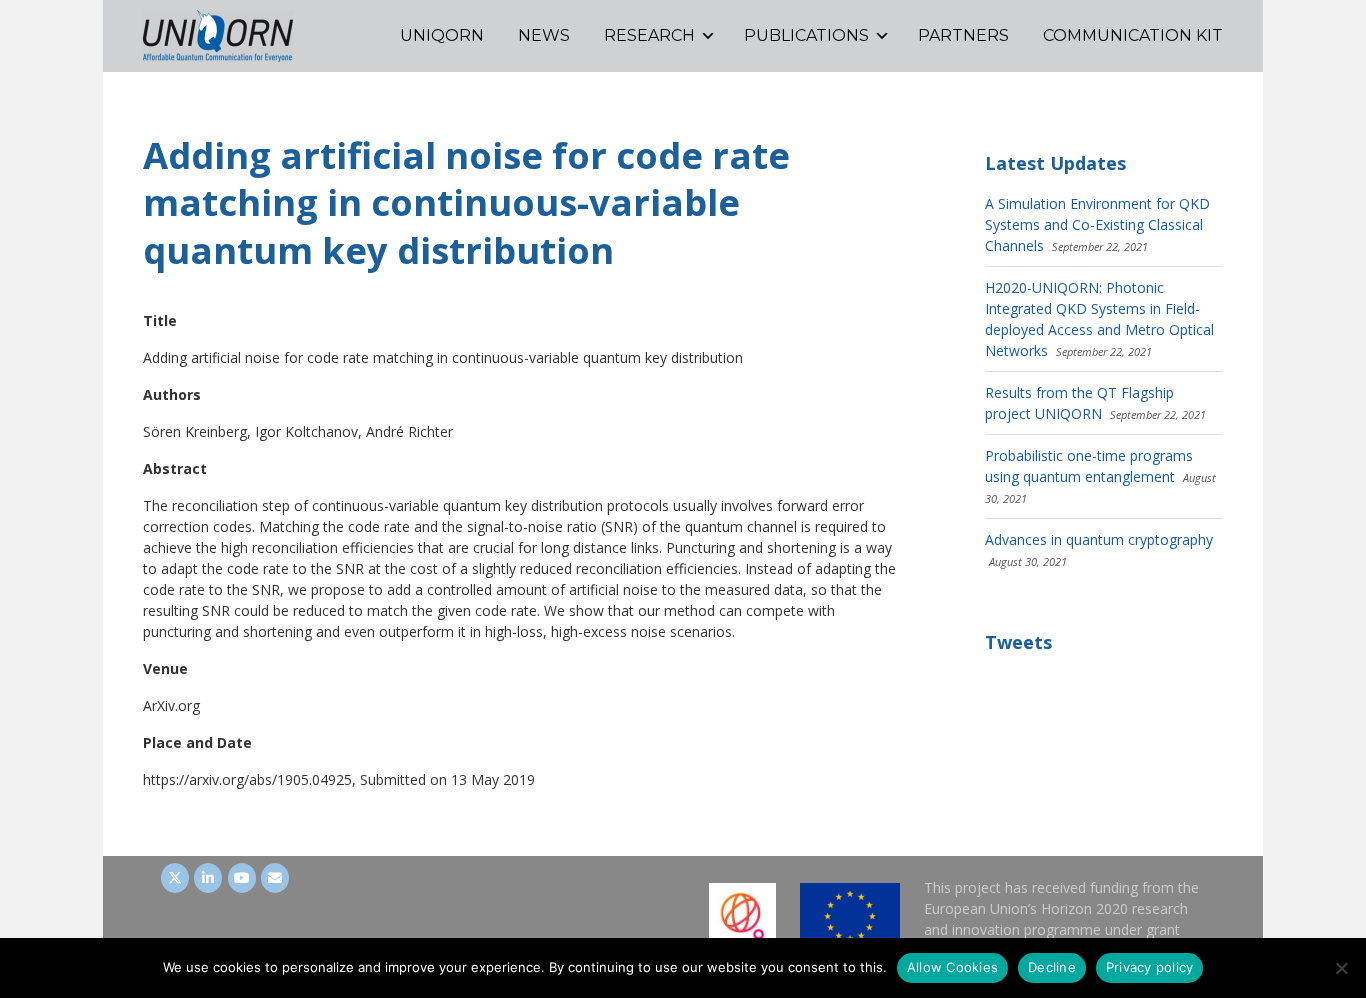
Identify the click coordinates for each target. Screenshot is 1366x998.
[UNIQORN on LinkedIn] (208, 878)
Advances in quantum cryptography (1099, 539)
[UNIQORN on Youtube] (242, 878)
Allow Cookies (952, 967)
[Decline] (1341, 968)
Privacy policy (1150, 967)
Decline (1052, 967)
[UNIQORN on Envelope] (275, 878)
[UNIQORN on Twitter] (175, 878)
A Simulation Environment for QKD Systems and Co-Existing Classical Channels (1097, 224)
